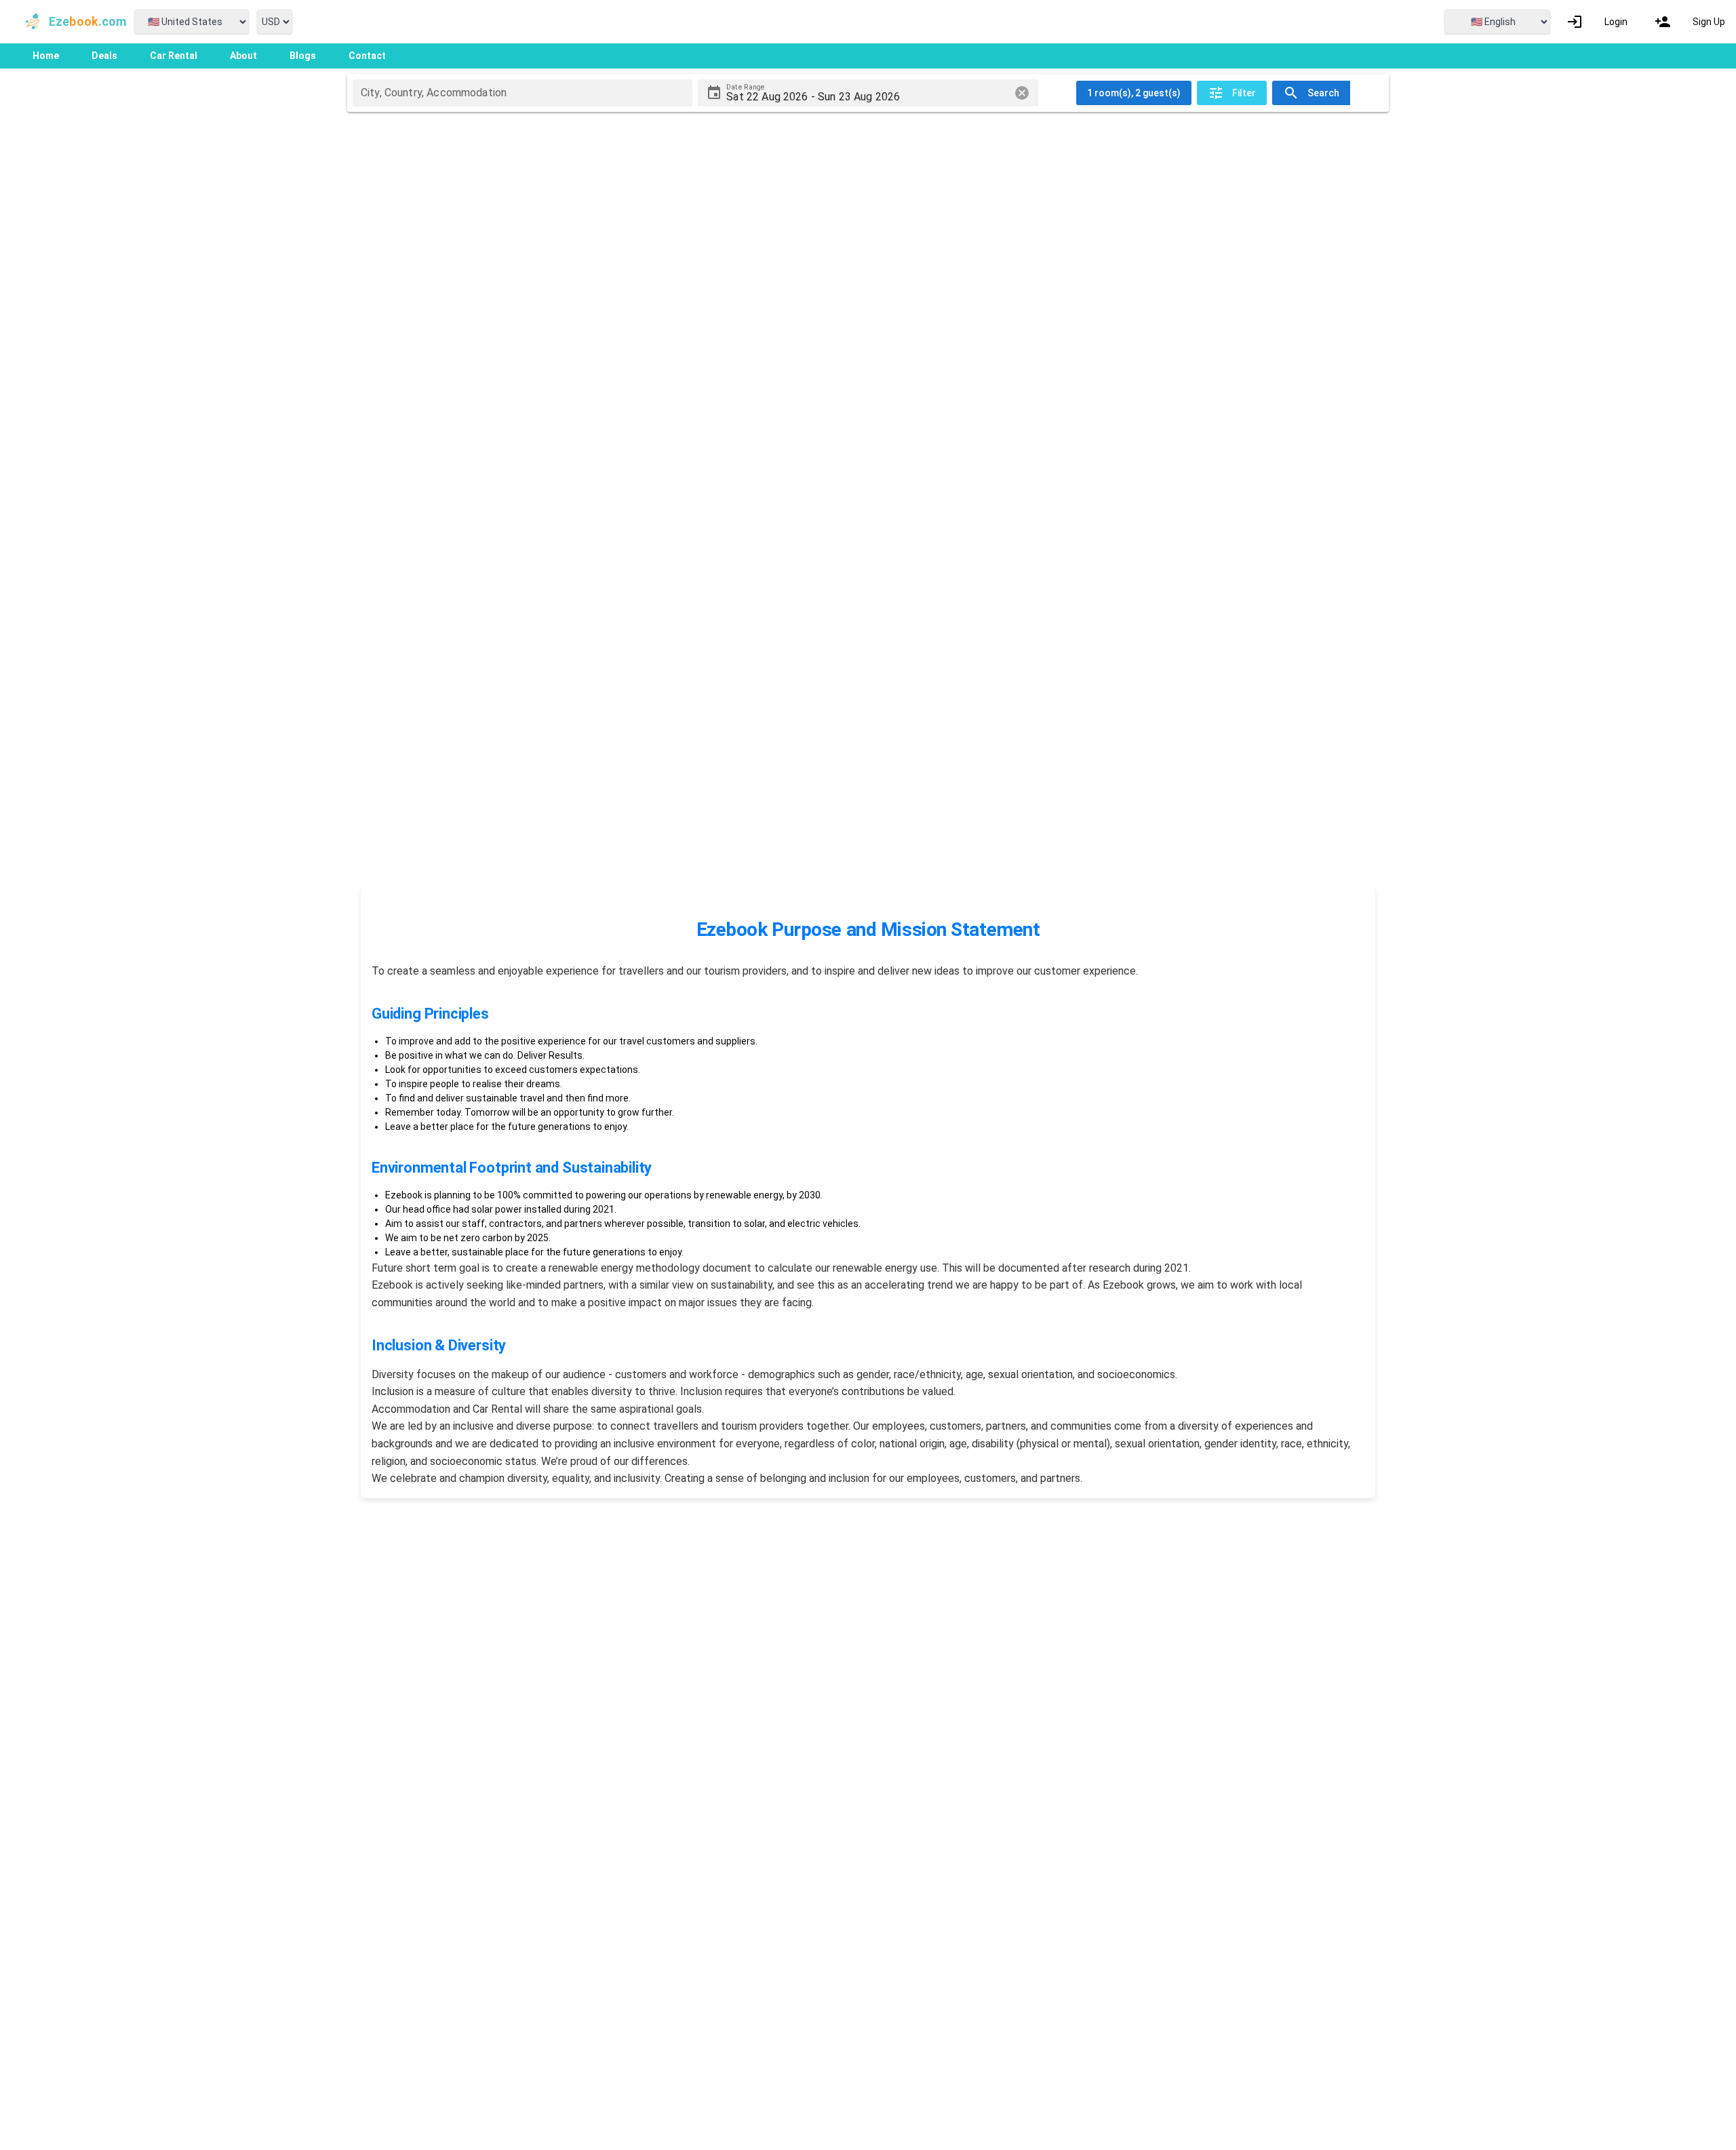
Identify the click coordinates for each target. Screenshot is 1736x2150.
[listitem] (1597, 22)
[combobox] (522, 93)
